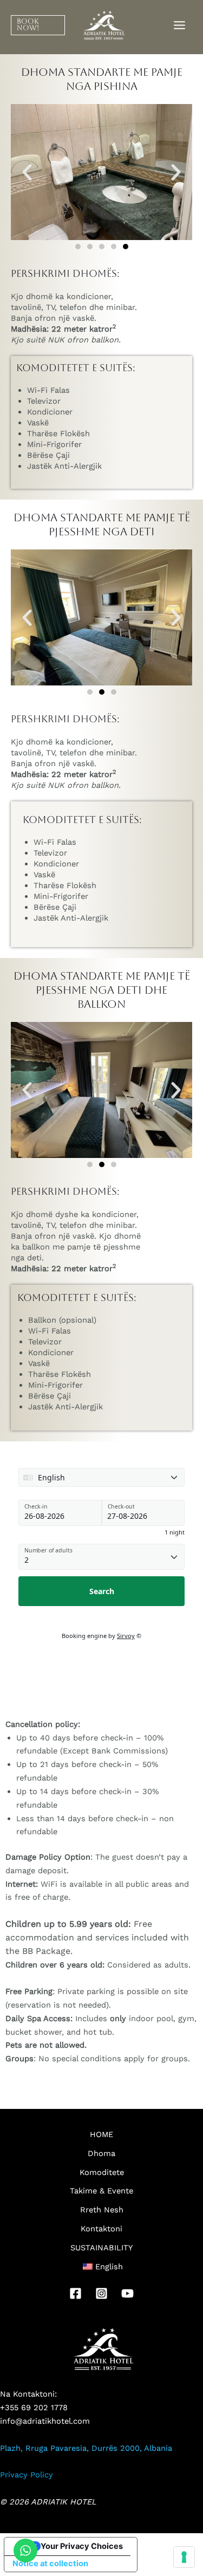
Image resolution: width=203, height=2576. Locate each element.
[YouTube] (127, 2293)
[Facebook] (76, 2293)
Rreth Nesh (102, 2210)
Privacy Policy (27, 2475)
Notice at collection (50, 2564)
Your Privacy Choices (82, 2546)
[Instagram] (101, 2293)
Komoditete (102, 2172)
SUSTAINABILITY (101, 2248)
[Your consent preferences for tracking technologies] (184, 2557)
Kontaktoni (101, 2229)
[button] (32, 25)
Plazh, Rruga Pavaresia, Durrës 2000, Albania (86, 2448)
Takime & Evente (101, 2191)
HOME (101, 2134)
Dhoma (101, 2153)
